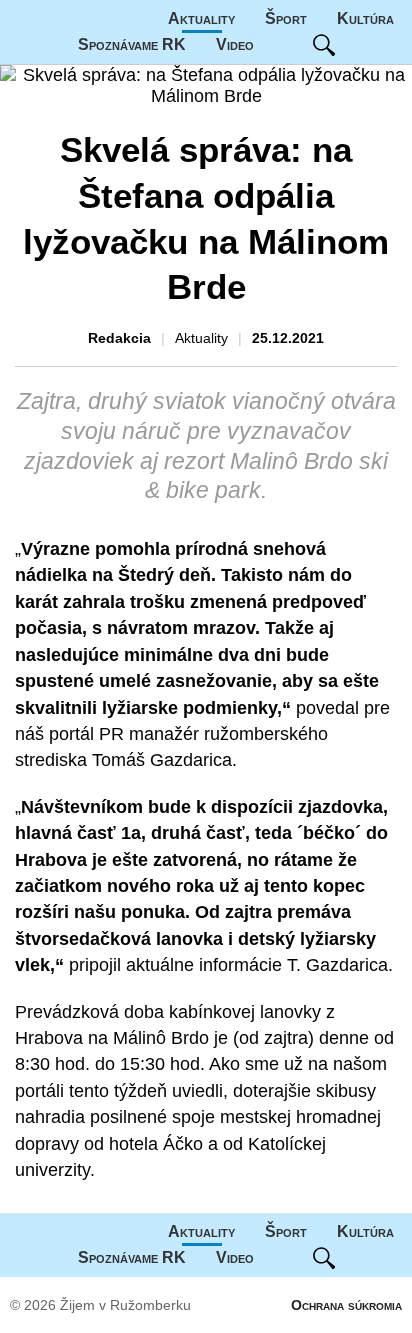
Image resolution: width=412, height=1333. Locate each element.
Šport (286, 18)
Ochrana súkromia (346, 1305)
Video (235, 44)
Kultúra (365, 18)
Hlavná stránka (75, 19)
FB (284, 45)
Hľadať (324, 45)
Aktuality (201, 18)
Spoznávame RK (132, 44)
